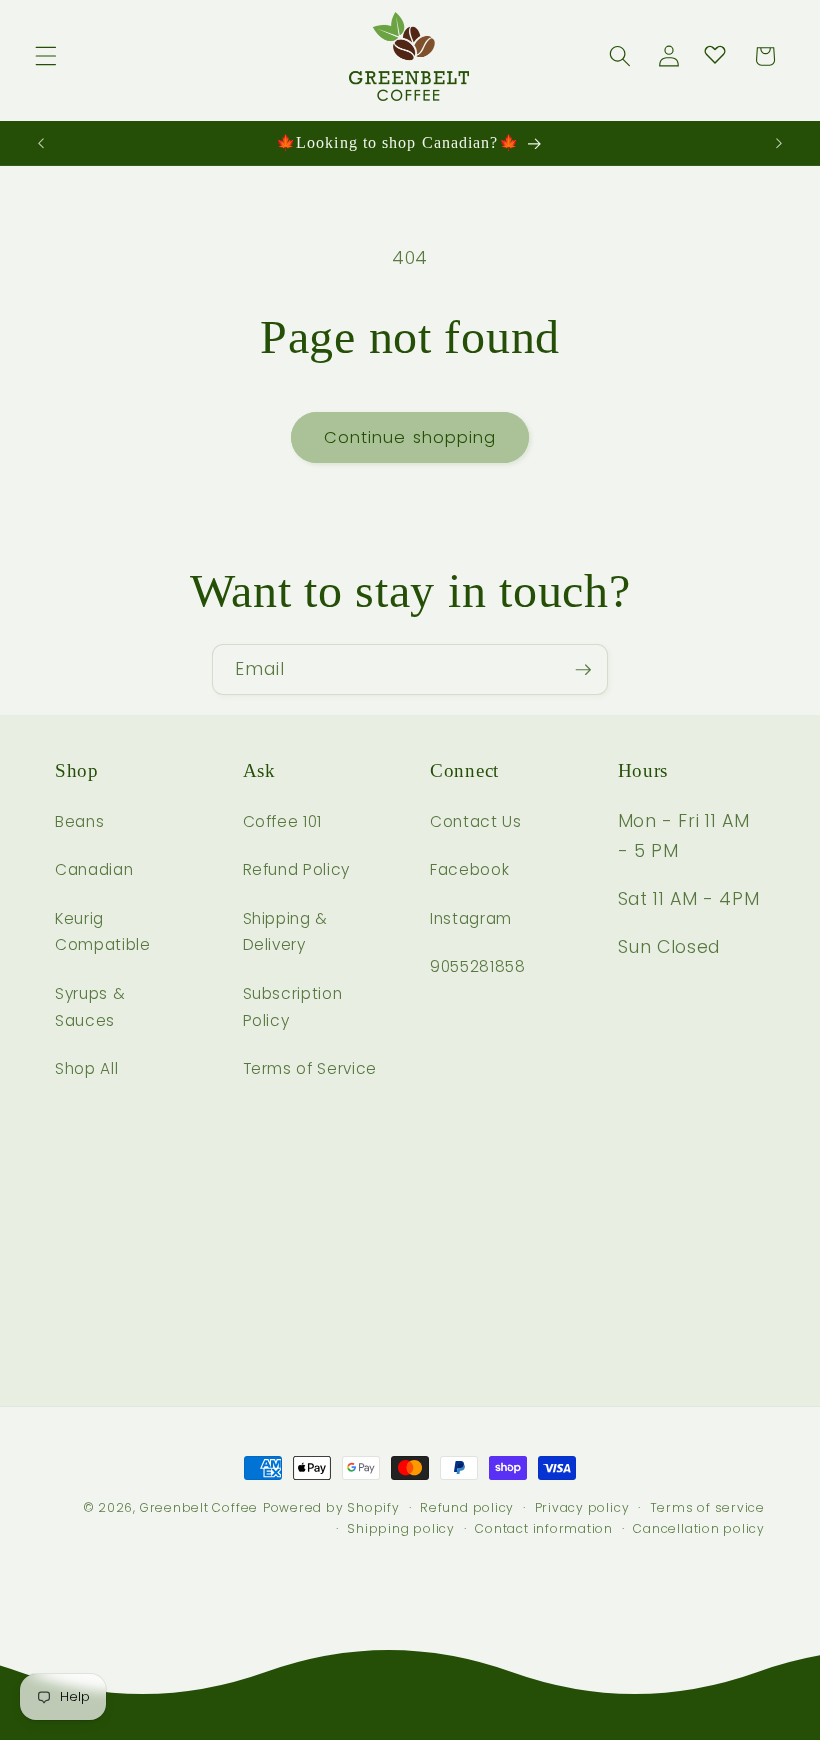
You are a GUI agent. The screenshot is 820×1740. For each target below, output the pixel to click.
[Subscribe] (583, 670)
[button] (46, 56)
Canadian (94, 869)
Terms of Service (310, 1068)
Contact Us (476, 821)
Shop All (86, 1068)
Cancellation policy (699, 1528)
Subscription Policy (293, 1007)
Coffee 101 (283, 821)
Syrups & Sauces (90, 1007)
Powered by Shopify (331, 1507)
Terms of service (707, 1507)
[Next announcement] (779, 143)
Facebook (469, 869)
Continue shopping (410, 437)
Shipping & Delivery (286, 932)
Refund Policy (297, 869)
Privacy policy (582, 1507)
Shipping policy (401, 1528)
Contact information (544, 1528)
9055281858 (478, 966)
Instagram (471, 918)
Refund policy (467, 1507)
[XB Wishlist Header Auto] (715, 54)
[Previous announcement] (41, 143)
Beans (79, 821)
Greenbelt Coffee (199, 1507)
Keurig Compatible (103, 932)
